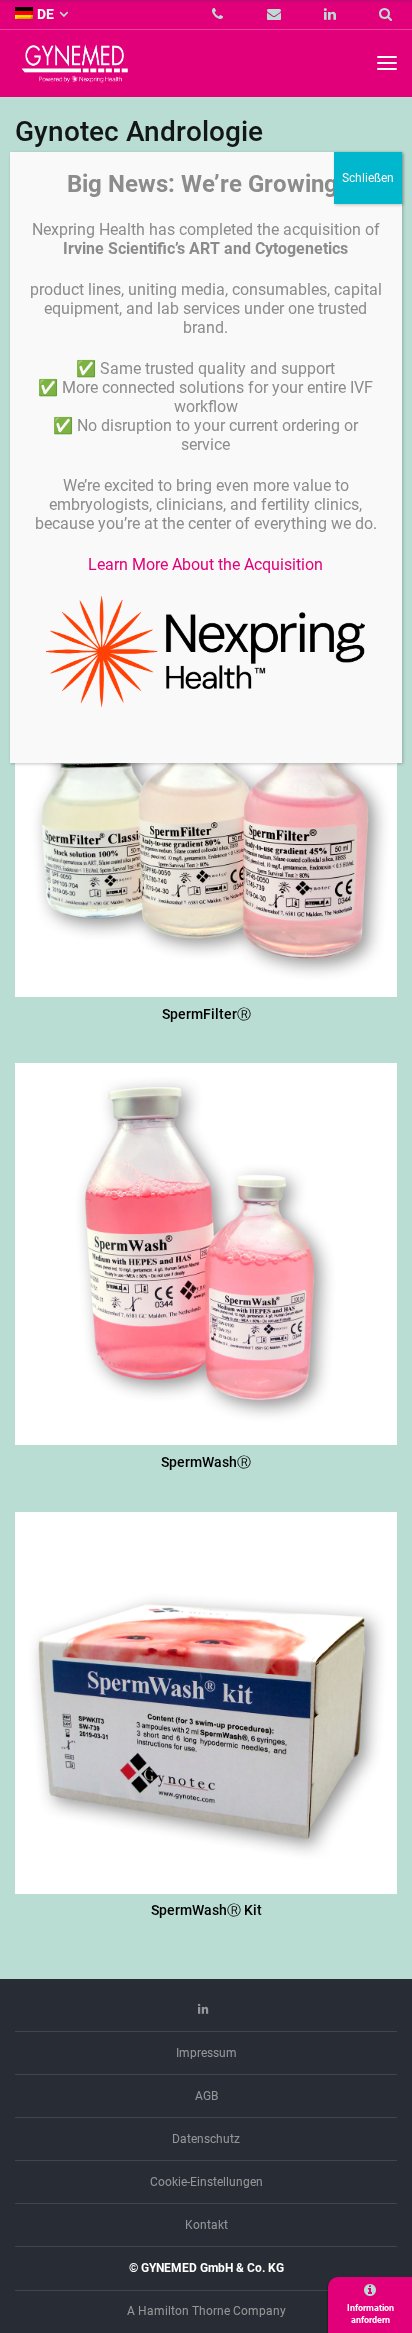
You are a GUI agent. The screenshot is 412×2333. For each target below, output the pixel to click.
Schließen (368, 178)
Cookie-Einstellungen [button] (206, 2182)
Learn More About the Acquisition (205, 564)
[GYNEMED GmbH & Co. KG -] (75, 73)
